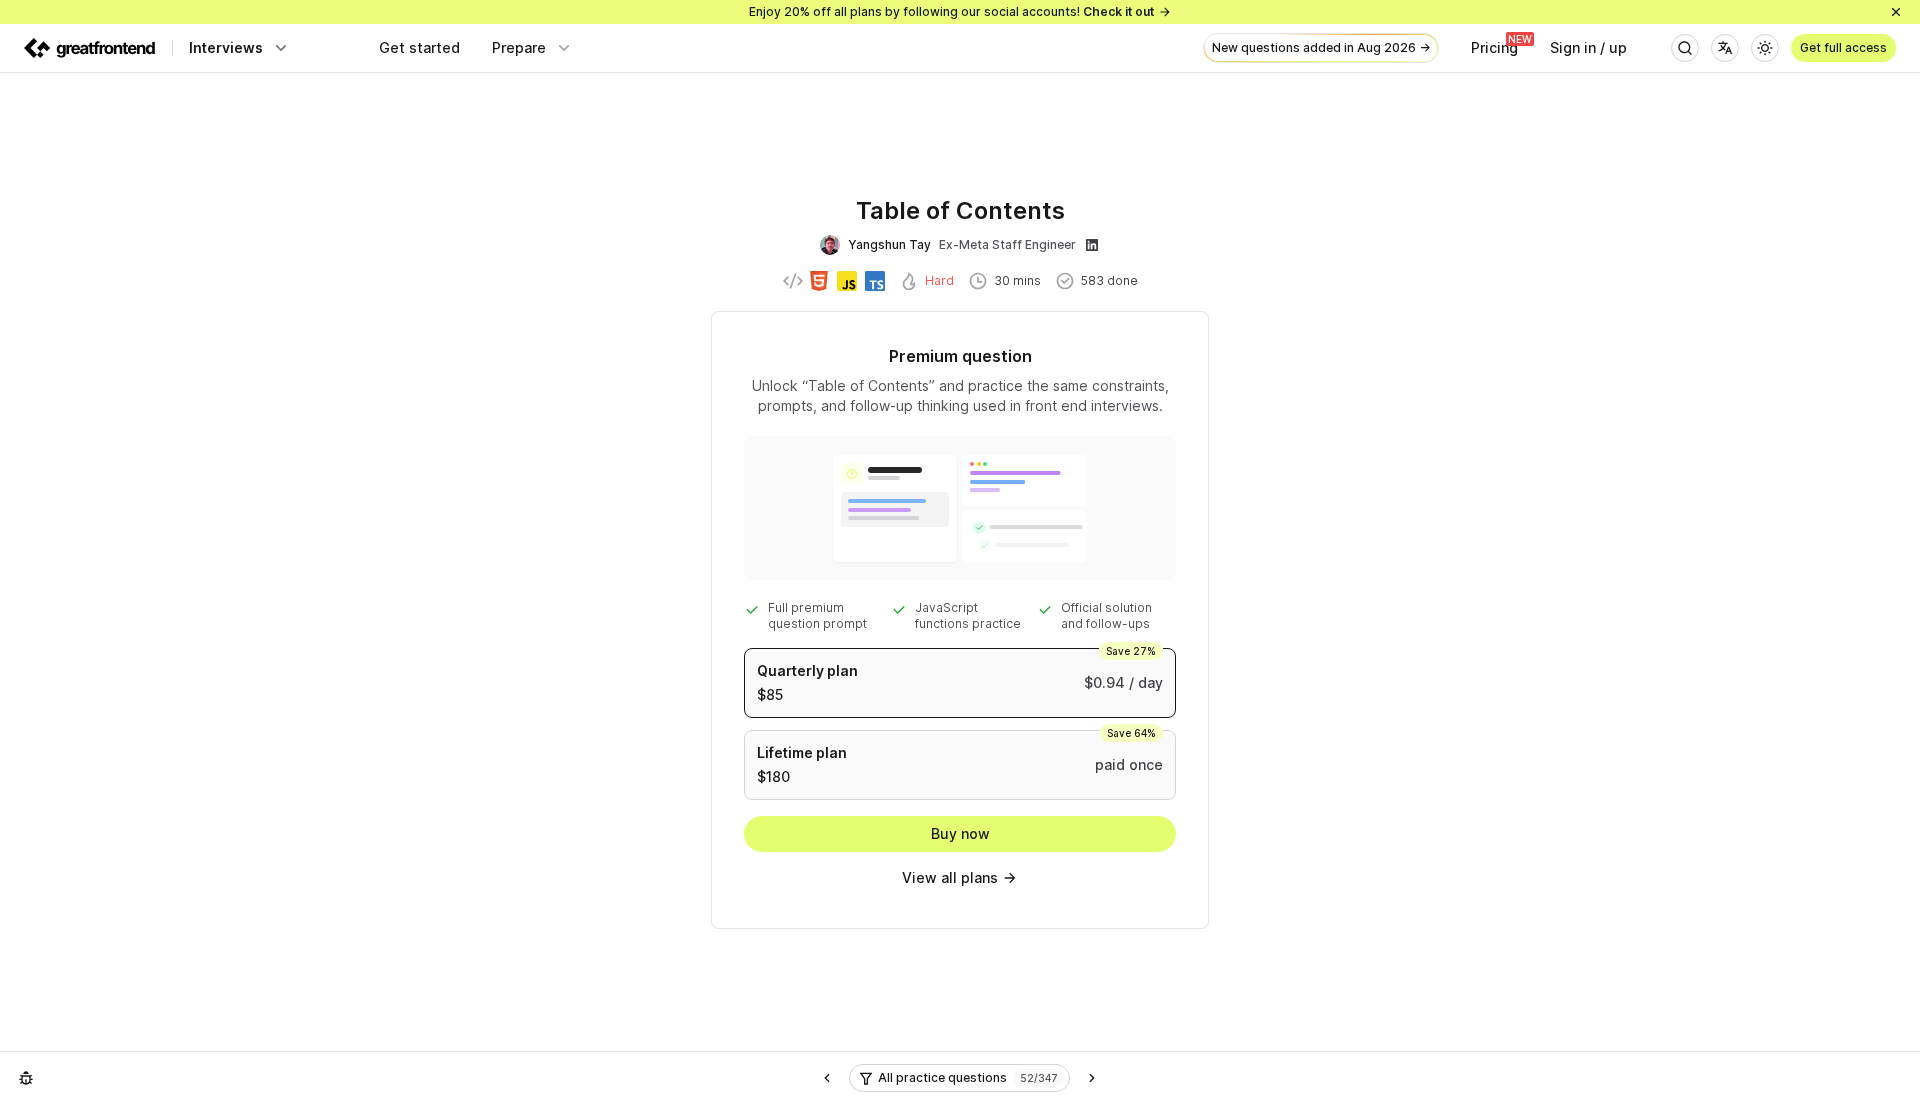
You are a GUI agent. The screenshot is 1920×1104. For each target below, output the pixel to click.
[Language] (1725, 48)
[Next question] (1092, 1078)
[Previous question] (827, 1078)
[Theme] (1765, 48)
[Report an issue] (26, 1078)
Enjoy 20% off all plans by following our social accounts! (951, 11)
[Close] (1896, 12)
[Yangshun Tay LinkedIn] (1092, 245)
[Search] (1685, 48)
